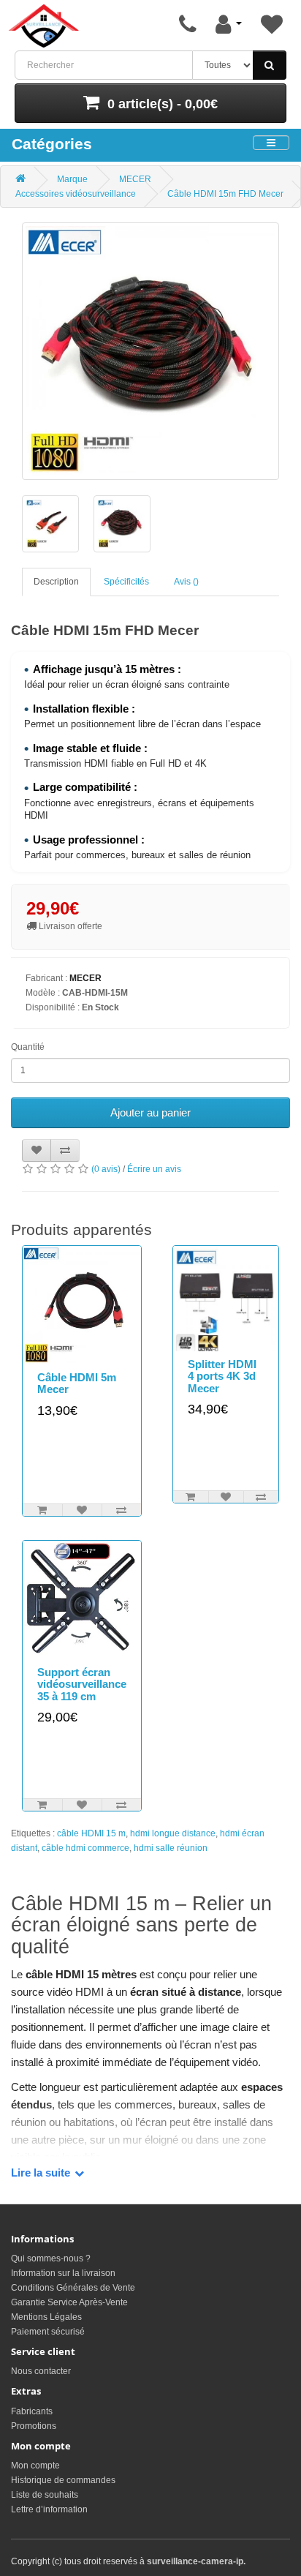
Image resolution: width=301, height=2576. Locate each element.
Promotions (34, 2426)
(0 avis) (106, 1169)
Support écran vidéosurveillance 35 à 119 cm (82, 1684)
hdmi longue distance (173, 1833)
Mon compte (35, 2466)
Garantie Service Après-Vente (69, 2302)
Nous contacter (41, 2371)
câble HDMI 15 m (91, 1833)
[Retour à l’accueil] (44, 26)
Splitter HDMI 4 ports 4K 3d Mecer (222, 1376)
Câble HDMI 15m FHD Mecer (225, 194)
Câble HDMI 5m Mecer (77, 1383)
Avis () (186, 582)
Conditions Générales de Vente (73, 2288)
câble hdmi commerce (85, 1848)
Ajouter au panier (150, 1112)
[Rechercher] (270, 65)
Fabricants (32, 2411)
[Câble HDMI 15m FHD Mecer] (150, 351)
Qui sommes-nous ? (51, 2258)
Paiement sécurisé (48, 2332)
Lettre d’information (49, 2509)
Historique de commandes (63, 2480)
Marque (72, 179)
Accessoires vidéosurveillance (76, 194)
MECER (135, 179)
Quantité (28, 1047)
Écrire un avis (154, 1169)
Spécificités (126, 582)
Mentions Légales (46, 2317)
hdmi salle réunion (171, 1848)
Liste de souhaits (45, 2495)
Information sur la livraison (63, 2273)
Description (56, 582)
